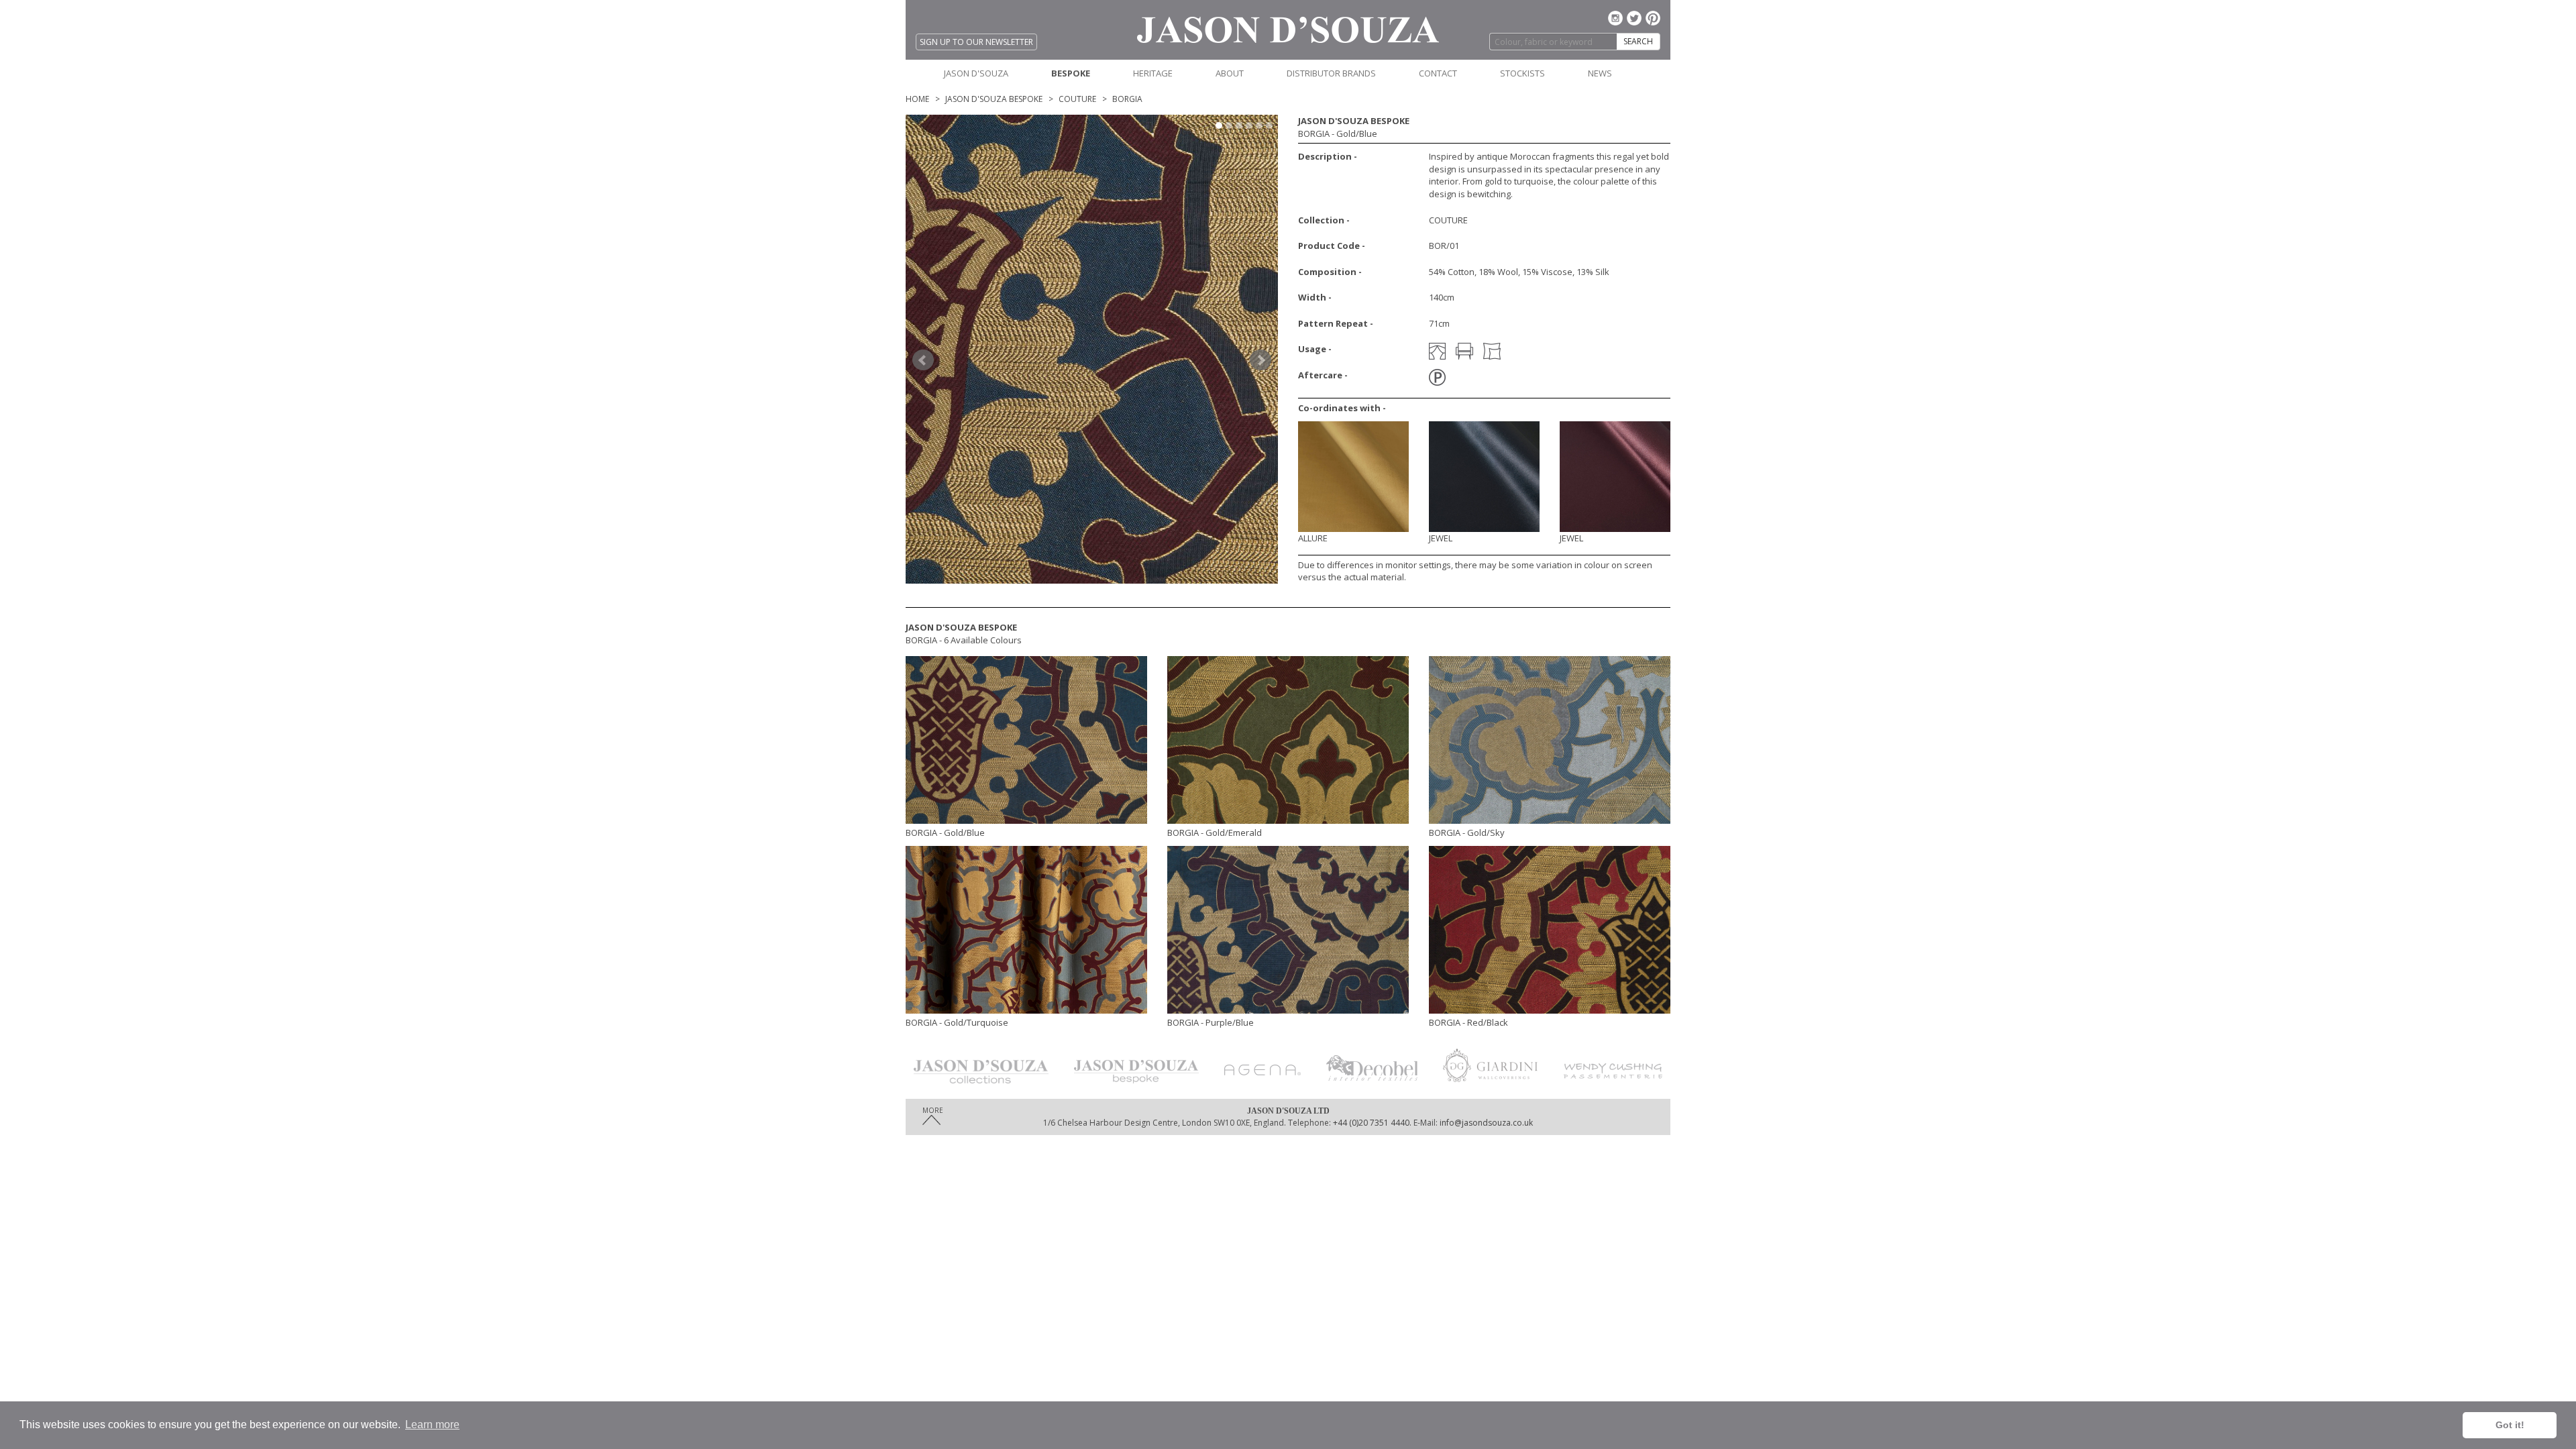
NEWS (1600, 73)
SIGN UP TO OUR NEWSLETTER (976, 42)
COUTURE (1077, 99)
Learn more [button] (432, 1425)
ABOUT (1230, 73)
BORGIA (1127, 99)
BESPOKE (1071, 73)
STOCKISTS (1522, 73)
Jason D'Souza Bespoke (994, 99)
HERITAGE (1153, 73)
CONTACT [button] (1438, 73)
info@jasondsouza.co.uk (1486, 1123)
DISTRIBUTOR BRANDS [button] (1331, 73)
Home (917, 99)
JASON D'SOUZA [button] (976, 73)
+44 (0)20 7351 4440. (1371, 1123)
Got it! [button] (2510, 1425)
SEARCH (1638, 41)
